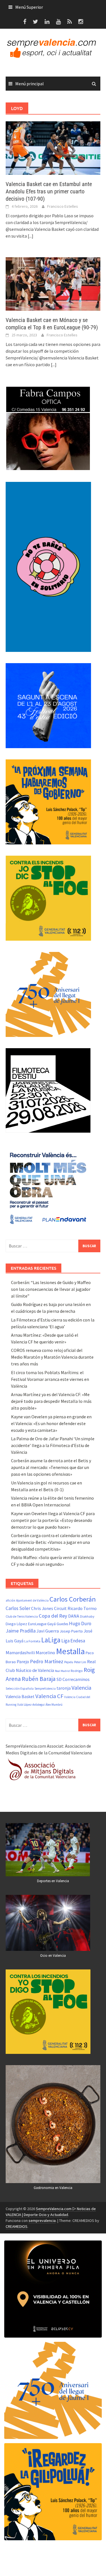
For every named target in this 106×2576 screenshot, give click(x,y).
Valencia (81, 1688)
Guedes (62, 1624)
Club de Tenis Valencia (22, 1616)
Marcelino (45, 1653)
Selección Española (20, 1689)
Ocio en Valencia (53, 1956)
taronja (64, 1688)
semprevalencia (42, 2221)
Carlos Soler (18, 1608)
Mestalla (70, 1651)
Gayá (51, 1624)
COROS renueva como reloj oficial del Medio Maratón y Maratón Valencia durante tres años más (52, 1357)
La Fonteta (32, 1641)
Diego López (16, 1624)
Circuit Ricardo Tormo (75, 1608)
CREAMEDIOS (17, 2226)
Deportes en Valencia (53, 1881)
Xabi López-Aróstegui (31, 1705)
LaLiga (51, 1640)
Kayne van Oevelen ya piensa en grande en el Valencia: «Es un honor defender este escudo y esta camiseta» (51, 1423)
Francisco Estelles (63, 206)
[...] (31, 236)
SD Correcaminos (73, 1679)
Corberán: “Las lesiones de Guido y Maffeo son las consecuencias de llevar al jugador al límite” (51, 1289)
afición (10, 1600)
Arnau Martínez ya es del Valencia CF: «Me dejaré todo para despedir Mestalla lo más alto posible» (51, 1401)
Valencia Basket (20, 1697)
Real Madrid (62, 1671)
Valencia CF (49, 1696)
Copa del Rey (53, 1616)
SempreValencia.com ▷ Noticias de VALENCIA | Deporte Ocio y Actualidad (51, 2212)
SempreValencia (45, 1689)
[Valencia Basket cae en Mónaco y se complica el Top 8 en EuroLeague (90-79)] (53, 283)
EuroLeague (37, 1624)
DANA (74, 1616)
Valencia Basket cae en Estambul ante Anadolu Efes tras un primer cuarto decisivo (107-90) (49, 191)
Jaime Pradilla (21, 1631)
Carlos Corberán (73, 1599)
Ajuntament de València (32, 1600)
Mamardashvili (20, 1653)
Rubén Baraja (39, 1679)
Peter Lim (80, 1662)
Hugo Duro (80, 1624)
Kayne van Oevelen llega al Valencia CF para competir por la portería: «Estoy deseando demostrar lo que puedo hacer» (53, 1520)
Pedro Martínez (47, 1661)
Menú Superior (29, 7)
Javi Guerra (48, 1631)
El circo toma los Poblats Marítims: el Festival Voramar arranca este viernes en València (50, 1379)
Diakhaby (87, 1616)
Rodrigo (77, 1671)
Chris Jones (42, 1608)
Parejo (23, 1662)
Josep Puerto (71, 1631)
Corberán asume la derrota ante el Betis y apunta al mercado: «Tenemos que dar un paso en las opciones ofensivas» (51, 1467)
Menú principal (30, 84)
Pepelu (69, 1662)
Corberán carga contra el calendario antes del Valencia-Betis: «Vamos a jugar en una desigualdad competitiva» (52, 1542)
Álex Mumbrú (54, 1705)
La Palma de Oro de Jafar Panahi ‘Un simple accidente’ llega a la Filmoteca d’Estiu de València (53, 1445)
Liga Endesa (73, 1641)
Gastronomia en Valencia (53, 2188)
